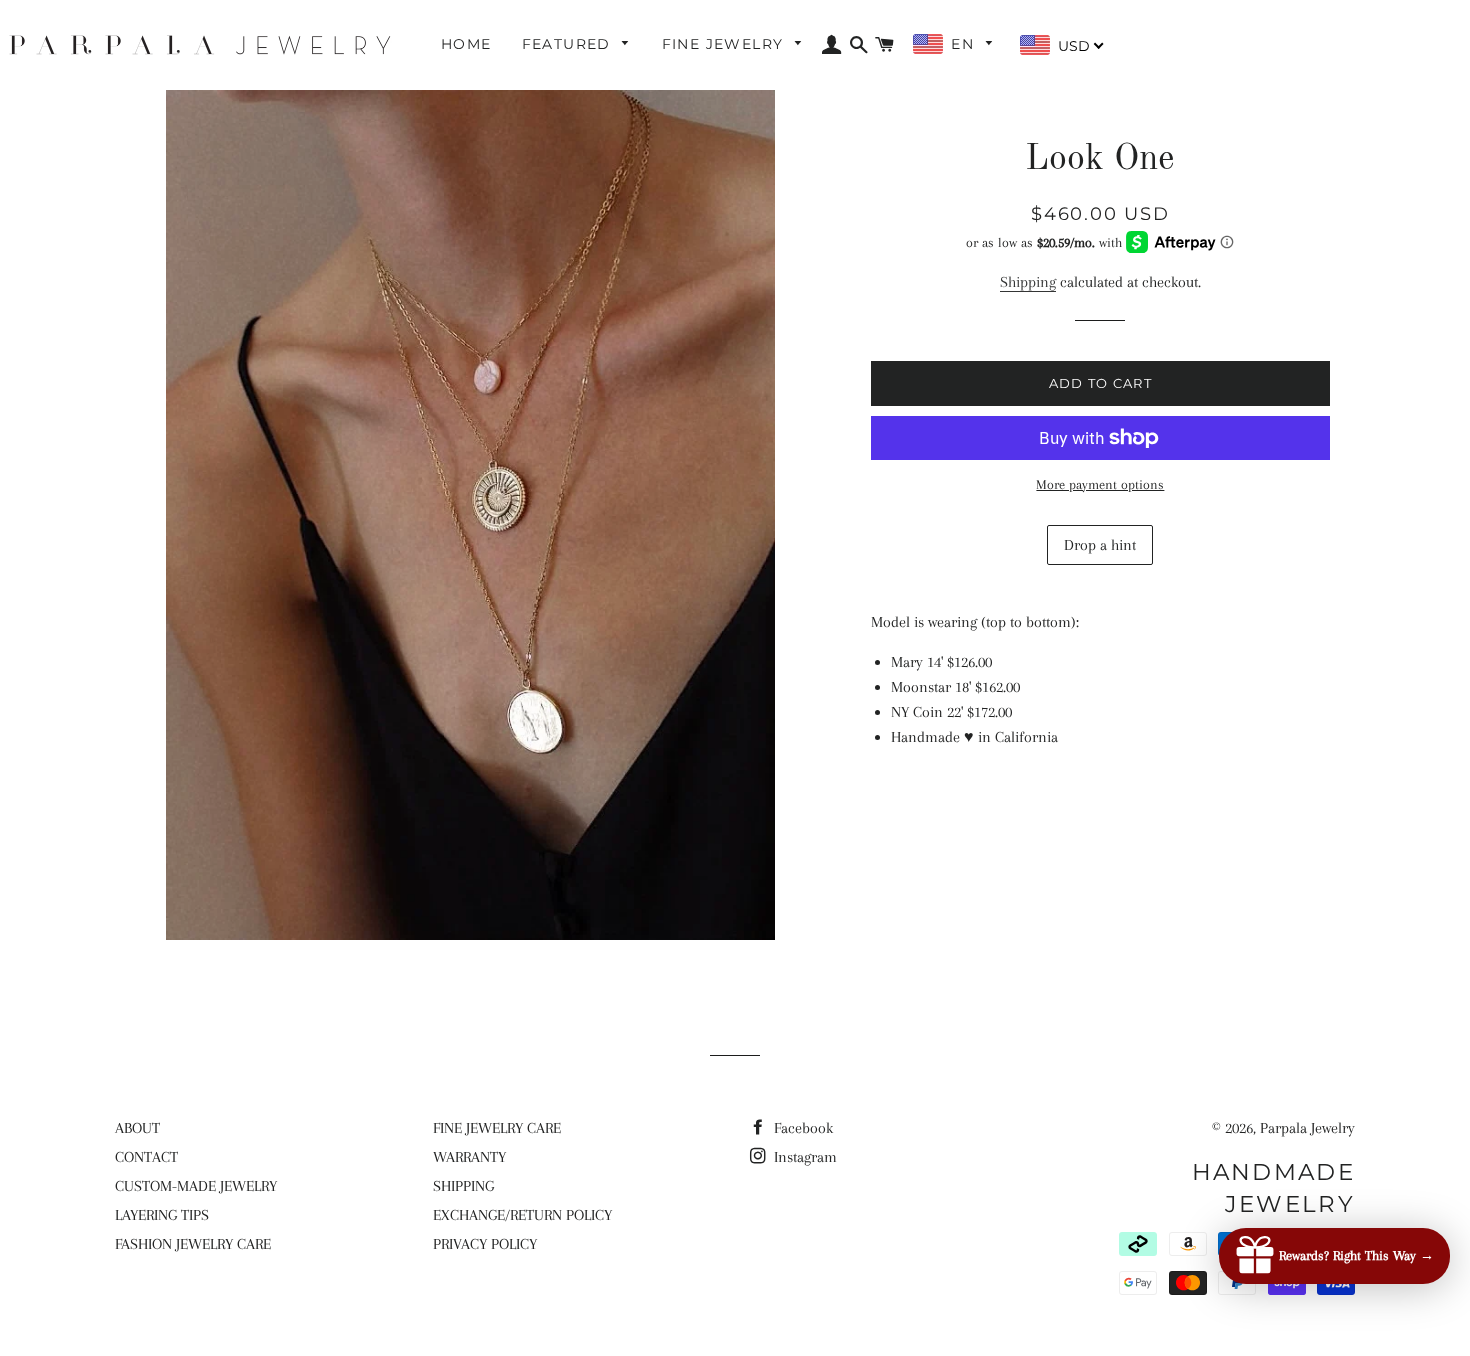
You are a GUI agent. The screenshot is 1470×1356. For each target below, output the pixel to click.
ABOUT (137, 1128)
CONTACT (146, 1157)
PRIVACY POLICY (485, 1244)
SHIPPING (463, 1186)
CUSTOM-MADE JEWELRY (196, 1186)
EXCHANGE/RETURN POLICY (522, 1215)
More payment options (1100, 484)
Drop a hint (1100, 545)
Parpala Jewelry (1307, 1128)
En (965, 44)
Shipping (1028, 282)
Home (466, 44)
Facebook (801, 1128)
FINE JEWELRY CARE (497, 1128)
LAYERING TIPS (162, 1215)
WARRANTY (469, 1157)
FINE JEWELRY (725, 44)
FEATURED (569, 44)
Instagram (803, 1157)
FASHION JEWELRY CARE (193, 1244)
